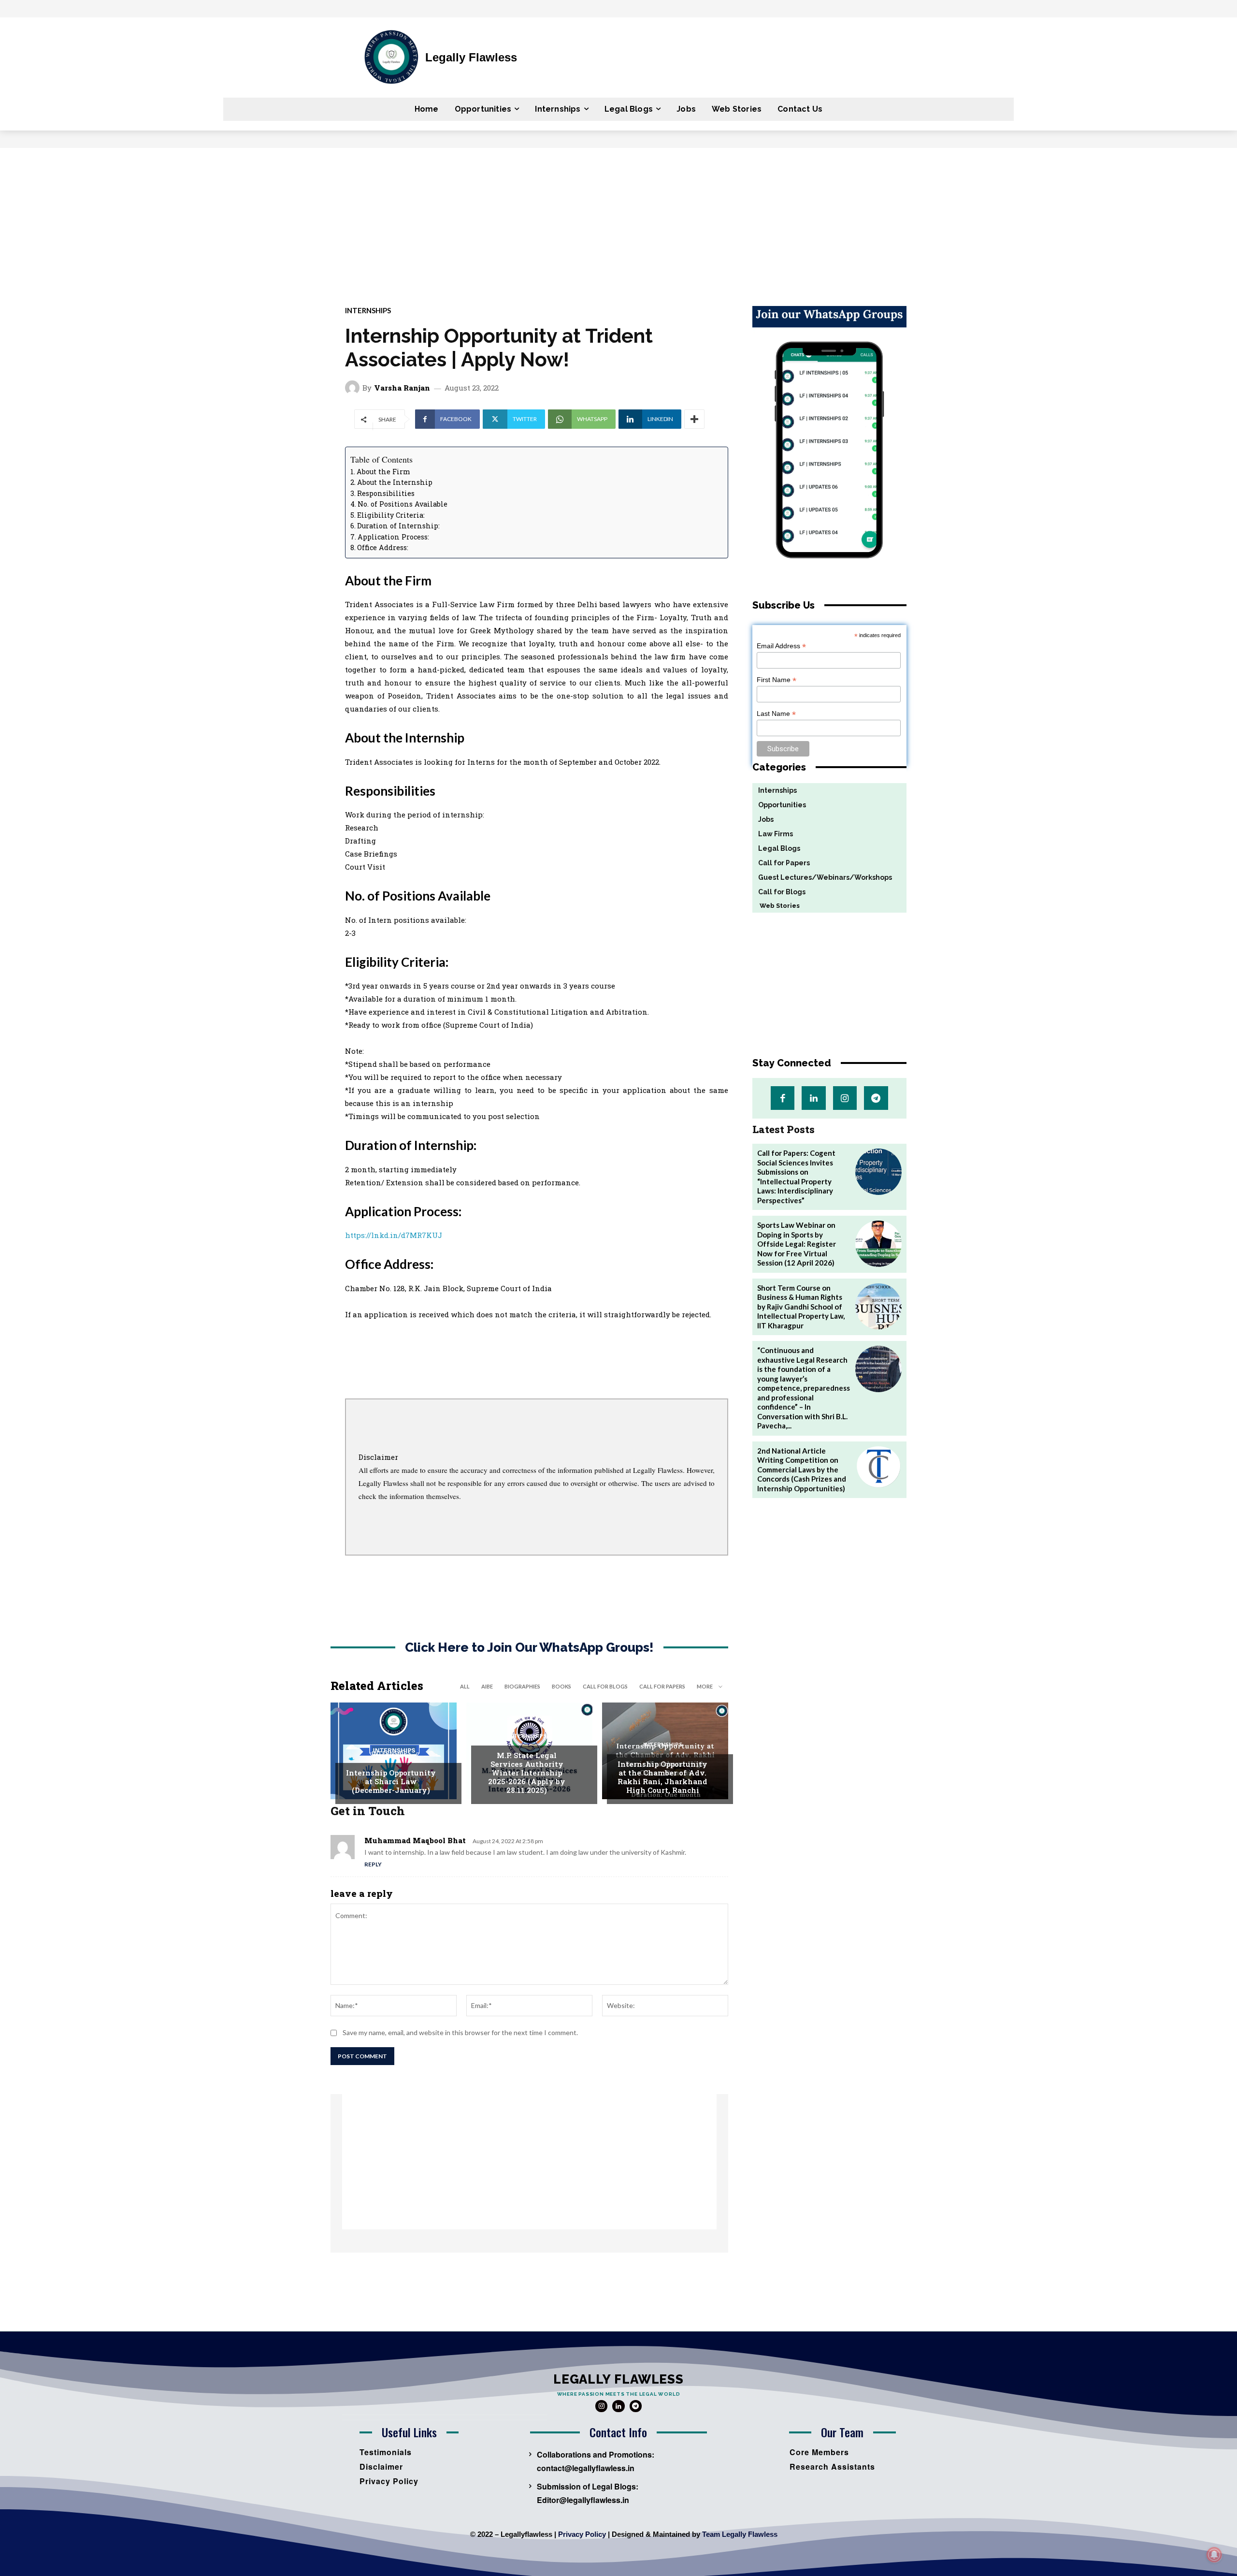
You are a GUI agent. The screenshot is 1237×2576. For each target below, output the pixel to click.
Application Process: (393, 537)
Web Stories (776, 906)
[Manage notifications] (1214, 2555)
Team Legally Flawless (740, 2534)
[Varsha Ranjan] (354, 388)
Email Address (781, 646)
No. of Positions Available (403, 504)
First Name (777, 680)
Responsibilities (386, 493)
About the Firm (383, 472)
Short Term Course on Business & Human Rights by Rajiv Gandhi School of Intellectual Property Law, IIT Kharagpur (801, 1307)
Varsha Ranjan (402, 388)
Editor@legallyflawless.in (583, 2500)
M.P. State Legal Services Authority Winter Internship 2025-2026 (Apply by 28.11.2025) (527, 1773)
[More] (694, 419)
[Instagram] (845, 1098)
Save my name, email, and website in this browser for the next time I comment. (460, 2032)
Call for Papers (662, 1686)
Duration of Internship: (398, 526)
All (465, 1686)
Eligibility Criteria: (391, 515)
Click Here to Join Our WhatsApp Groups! (529, 1648)
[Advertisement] (618, 220)
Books (561, 1686)
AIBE (487, 1686)
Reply (373, 1864)
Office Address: (383, 547)
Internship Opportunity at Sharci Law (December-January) (391, 1781)
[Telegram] (876, 1098)
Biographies (522, 1686)
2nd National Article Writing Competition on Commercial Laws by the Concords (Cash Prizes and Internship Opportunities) (802, 1470)
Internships (368, 311)
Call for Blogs (605, 1686)
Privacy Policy (582, 2534)
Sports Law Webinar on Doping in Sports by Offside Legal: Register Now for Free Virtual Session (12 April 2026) (797, 1244)
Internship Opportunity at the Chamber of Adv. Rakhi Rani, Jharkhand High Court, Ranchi (662, 1777)
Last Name (776, 714)
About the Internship (395, 482)
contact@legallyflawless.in (586, 2468)
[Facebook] (783, 1098)
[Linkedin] (813, 1098)
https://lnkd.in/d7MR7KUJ (394, 1235)
